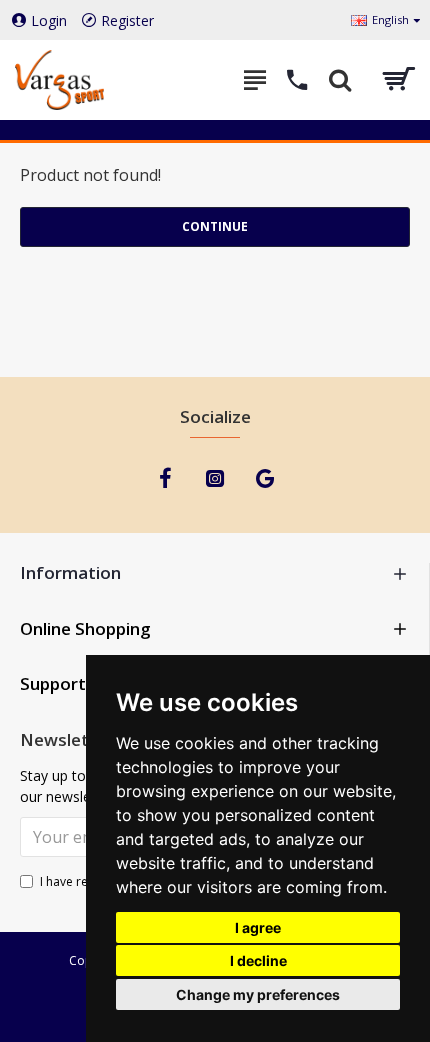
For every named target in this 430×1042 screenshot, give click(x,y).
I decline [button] (258, 960)
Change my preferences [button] (258, 994)
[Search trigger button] (340, 80)
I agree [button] (258, 927)
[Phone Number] (297, 80)
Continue (215, 226)
